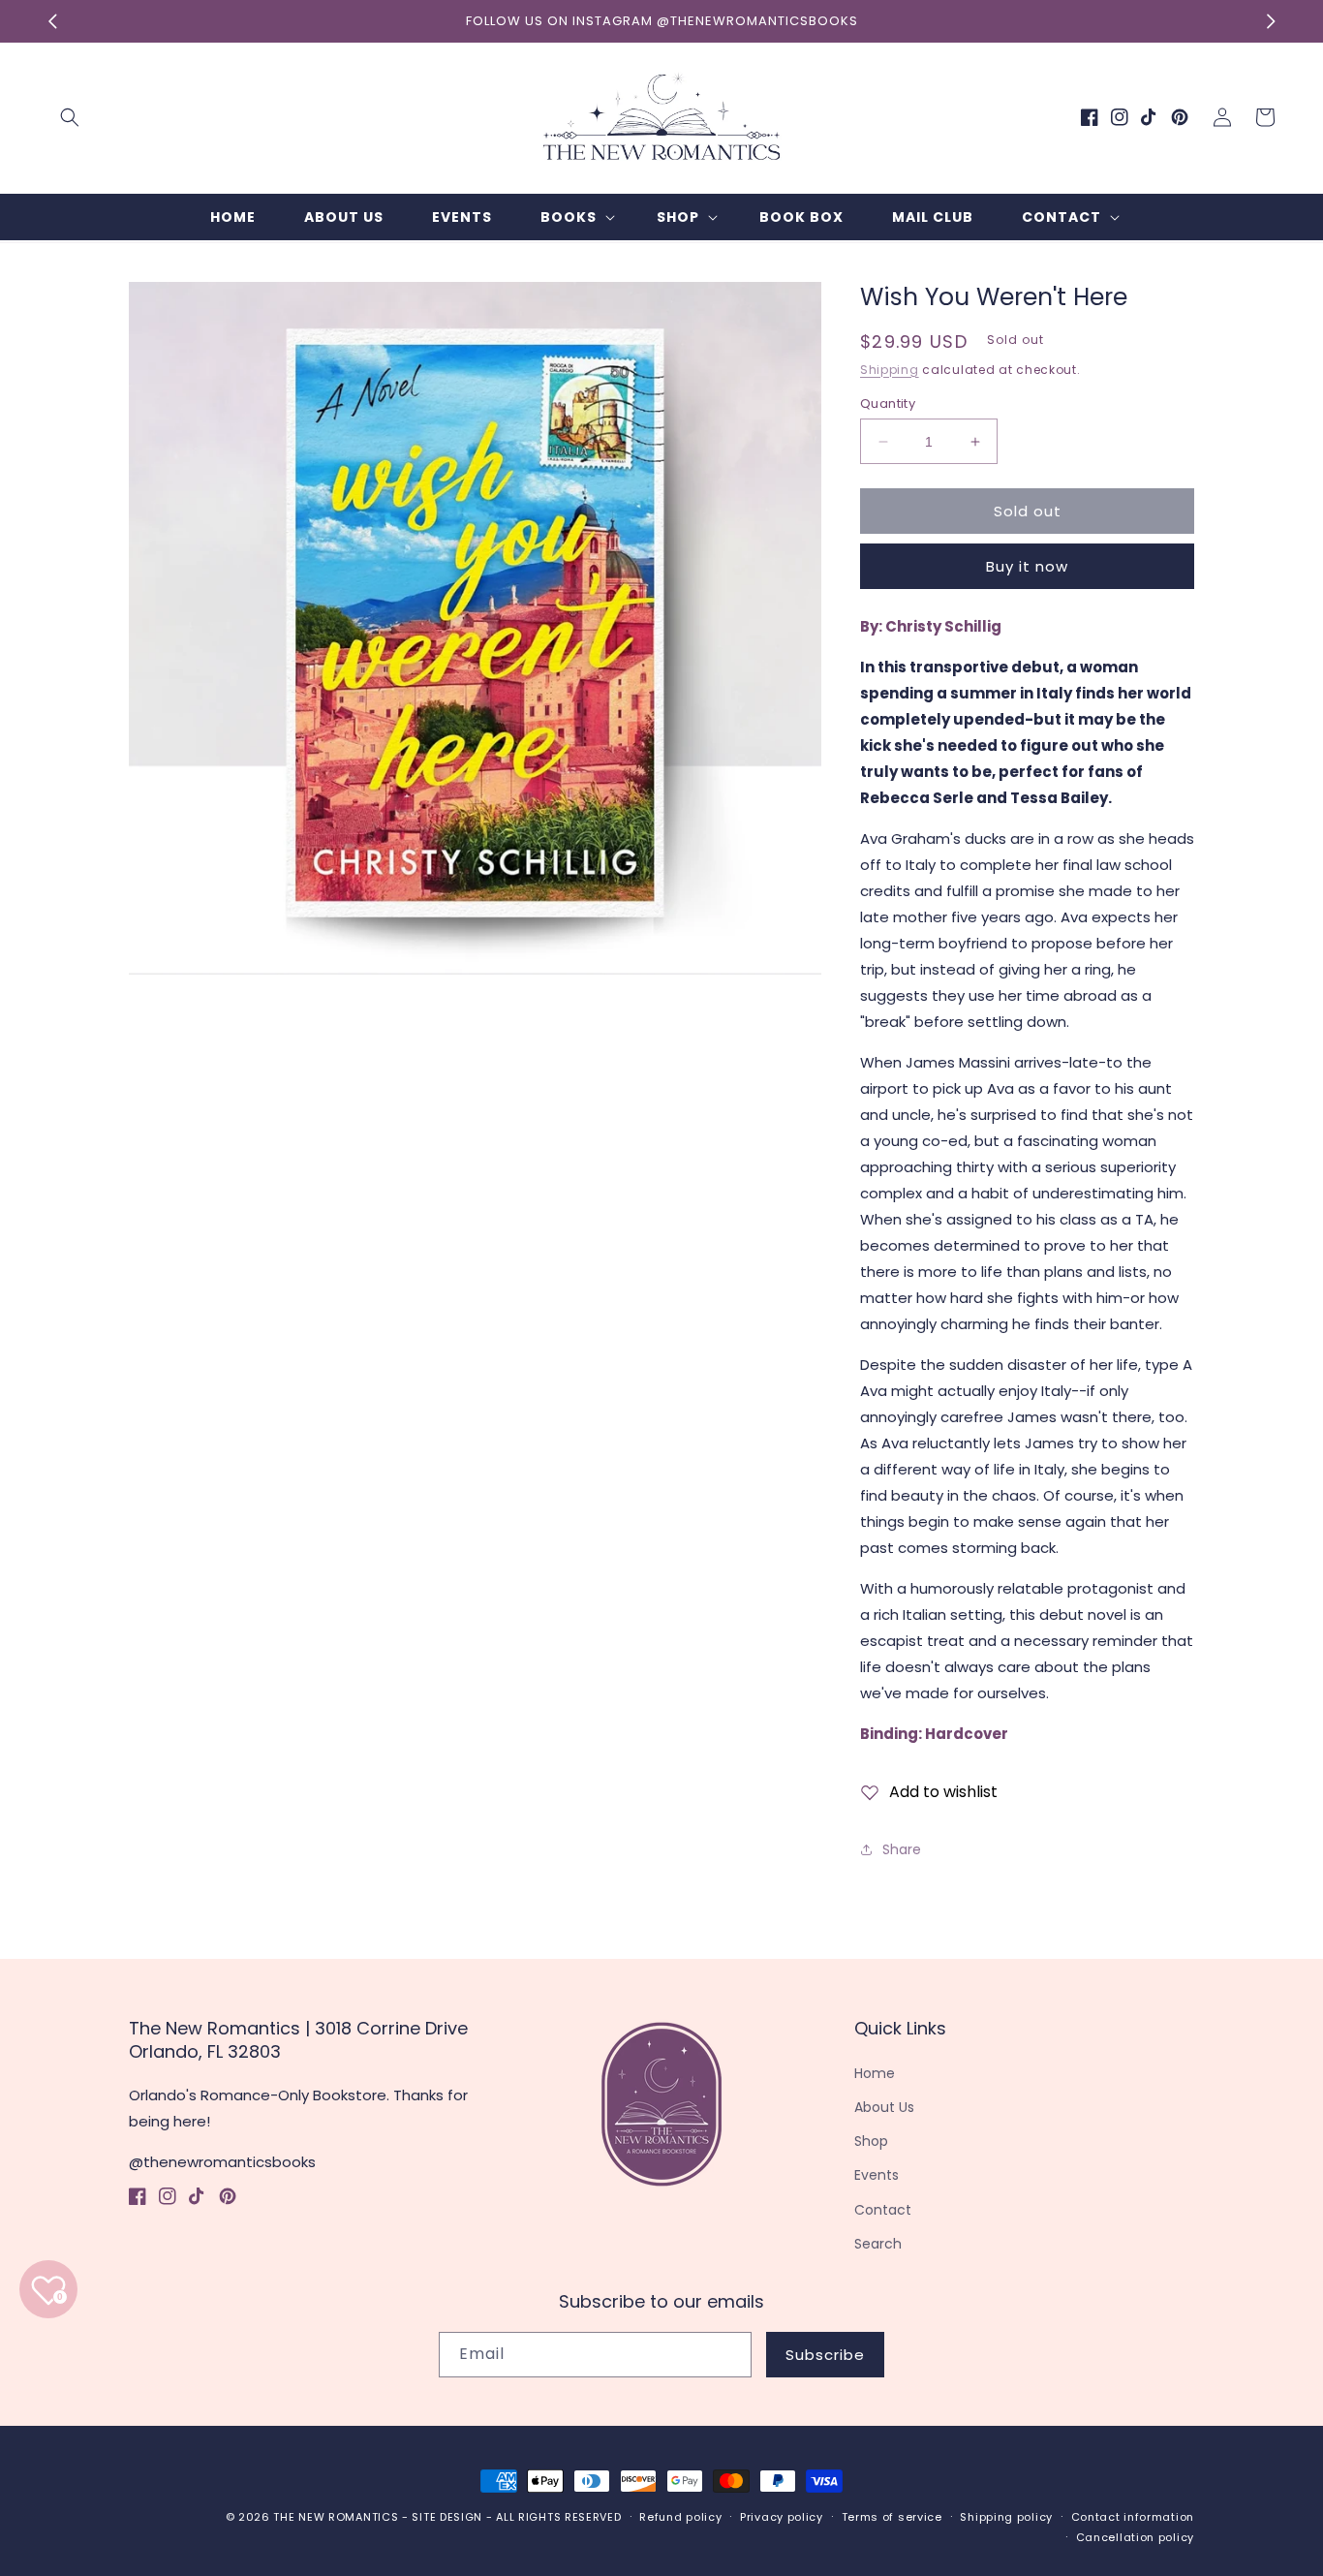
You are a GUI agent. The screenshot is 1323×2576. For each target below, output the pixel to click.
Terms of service (892, 2517)
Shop (871, 2141)
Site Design (447, 2517)
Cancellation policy (1135, 2537)
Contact (883, 2210)
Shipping (890, 370)
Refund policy (680, 2517)
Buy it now (1027, 566)
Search (878, 2244)
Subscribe (825, 2355)
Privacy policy (782, 2517)
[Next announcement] (1271, 21)
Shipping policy (1006, 2517)
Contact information (1133, 2517)
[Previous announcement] (52, 21)
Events (877, 2175)
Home (875, 2073)
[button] (70, 117)
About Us (884, 2107)
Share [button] (902, 1849)
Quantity (888, 403)
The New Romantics (336, 2517)
